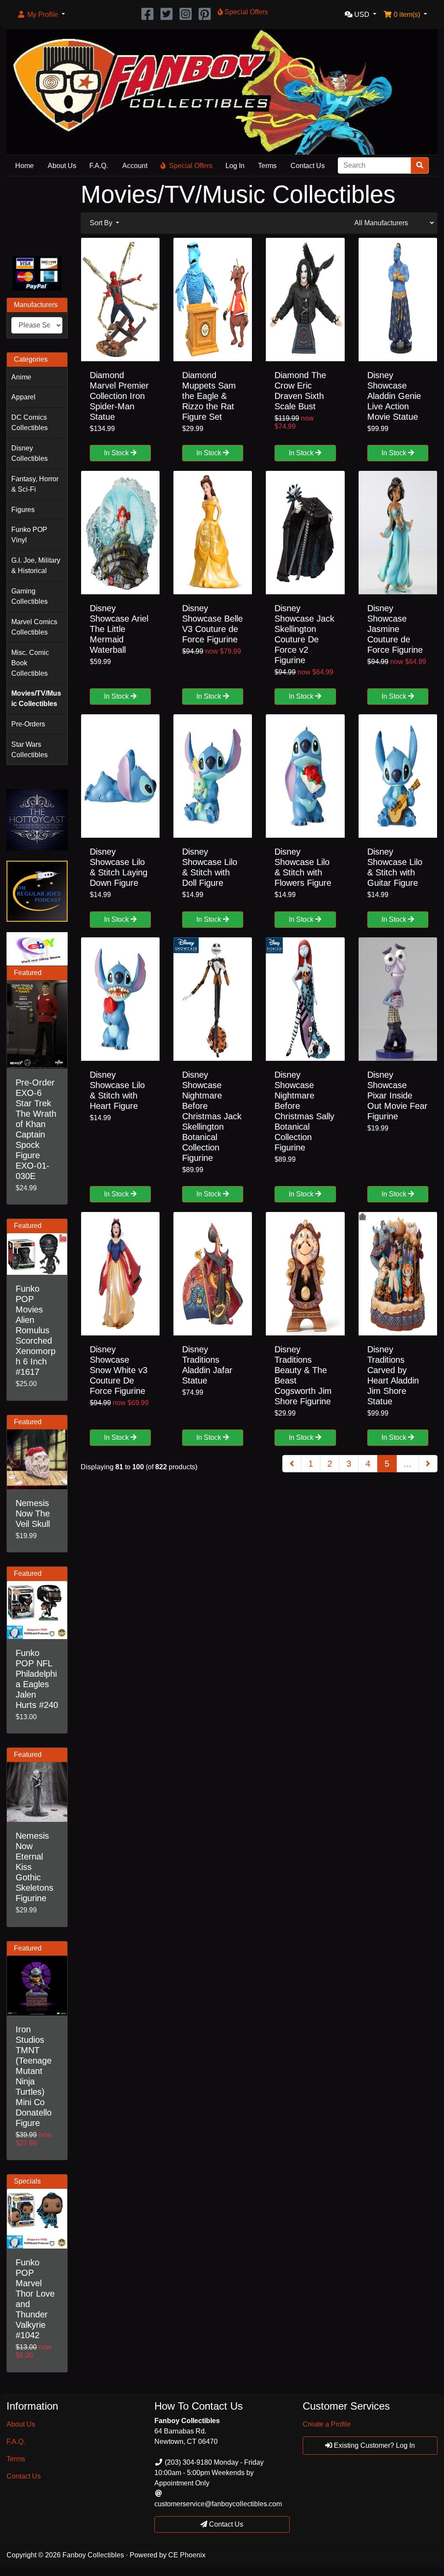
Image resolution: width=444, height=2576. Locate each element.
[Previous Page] (292, 1464)
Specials (27, 2181)
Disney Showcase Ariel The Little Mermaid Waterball (119, 629)
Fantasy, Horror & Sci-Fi (35, 484)
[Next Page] (428, 1464)
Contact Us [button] (225, 2524)
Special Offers (191, 166)
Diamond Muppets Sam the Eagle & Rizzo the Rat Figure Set (209, 396)
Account (135, 166)
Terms (267, 166)
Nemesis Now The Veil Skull (33, 1513)
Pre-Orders (28, 724)
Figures (23, 510)
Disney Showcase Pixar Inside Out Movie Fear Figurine (397, 1095)
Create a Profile (327, 2424)
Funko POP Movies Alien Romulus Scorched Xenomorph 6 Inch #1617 (36, 1330)
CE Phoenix (187, 2555)
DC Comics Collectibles (29, 423)
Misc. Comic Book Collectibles (30, 663)
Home (24, 166)
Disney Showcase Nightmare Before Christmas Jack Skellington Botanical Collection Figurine (212, 1116)
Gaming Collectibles (29, 596)
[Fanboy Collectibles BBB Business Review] (37, 215)
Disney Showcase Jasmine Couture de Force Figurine (395, 629)
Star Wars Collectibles (29, 750)
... (408, 1464)
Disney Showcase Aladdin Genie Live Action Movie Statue (394, 396)
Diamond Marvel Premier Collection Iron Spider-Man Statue (119, 396)
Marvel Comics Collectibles (34, 627)
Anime (21, 377)
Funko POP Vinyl (29, 535)
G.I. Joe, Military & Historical (36, 565)
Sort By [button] (102, 223)
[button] (41, 15)
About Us (62, 166)
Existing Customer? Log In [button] (374, 2445)
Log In (235, 166)
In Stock (117, 453)
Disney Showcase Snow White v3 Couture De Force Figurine (119, 1370)
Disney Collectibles (29, 453)
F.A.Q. (99, 166)
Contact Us (308, 166)
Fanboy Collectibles (93, 2555)
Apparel (23, 397)
